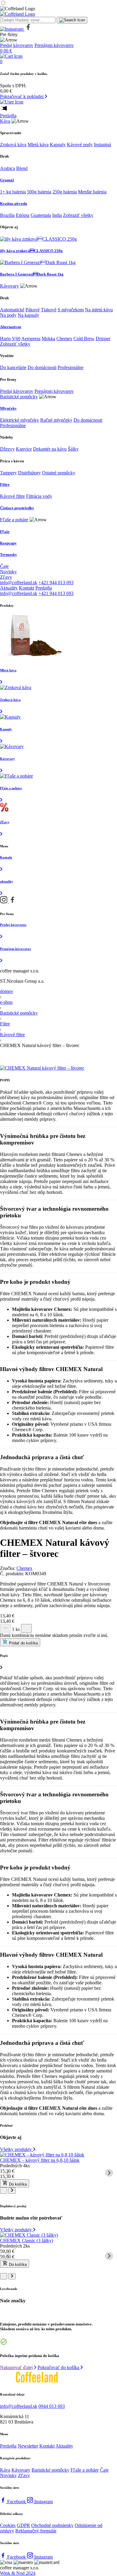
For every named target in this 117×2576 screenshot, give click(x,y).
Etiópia (23, 215)
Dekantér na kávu (50, 449)
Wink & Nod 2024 (18, 2573)
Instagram (43, 2502)
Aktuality (9, 588)
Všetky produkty (16, 2149)
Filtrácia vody (39, 496)
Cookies (8, 2525)
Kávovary (9, 286)
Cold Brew (84, 339)
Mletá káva (38, 145)
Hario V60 (10, 339)
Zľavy (6, 577)
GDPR (23, 2525)
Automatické (12, 310)
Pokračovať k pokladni (22, 96)
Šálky (73, 449)
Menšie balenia (92, 192)
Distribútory (29, 473)
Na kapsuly (28, 315)
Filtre (5, 1024)
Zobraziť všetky (78, 215)
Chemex (64, 339)
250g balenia (65, 192)
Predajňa (8, 116)
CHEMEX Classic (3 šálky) (27, 2240)
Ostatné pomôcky (59, 473)
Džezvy (7, 449)
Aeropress (31, 339)
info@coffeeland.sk (19, 582)
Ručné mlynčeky (56, 420)
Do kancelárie (13, 367)
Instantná (102, 145)
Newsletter (28, 2446)
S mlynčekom (71, 310)
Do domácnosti (42, 367)
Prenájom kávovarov (54, 45)
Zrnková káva (13, 145)
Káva (5, 121)
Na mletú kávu (99, 310)
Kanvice (24, 449)
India (57, 215)
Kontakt (27, 588)
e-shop (6, 1002)
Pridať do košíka (23, 1643)
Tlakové (49, 310)
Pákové (33, 310)
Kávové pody (80, 145)
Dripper (103, 339)
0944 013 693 (52, 2406)
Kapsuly (58, 145)
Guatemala (41, 215)
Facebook (17, 2502)
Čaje (4, 566)
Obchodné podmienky (52, 2525)
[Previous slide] (8, 2173)
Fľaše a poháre (14, 520)
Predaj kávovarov (17, 45)
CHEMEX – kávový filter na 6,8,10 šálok (40, 2160)
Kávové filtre (12, 496)
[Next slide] (109, 2173)
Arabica (7, 168)
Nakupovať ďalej (17, 2367)
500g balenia (39, 192)
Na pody (8, 315)
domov (7, 991)
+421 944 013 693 (56, 582)
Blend (22, 168)
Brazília (7, 215)
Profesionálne (70, 367)
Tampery (8, 473)
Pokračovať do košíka (59, 2367)
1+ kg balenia (13, 192)
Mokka (48, 339)
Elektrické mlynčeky (19, 420)
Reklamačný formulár (36, 2531)
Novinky (8, 572)
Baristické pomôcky (19, 397)
